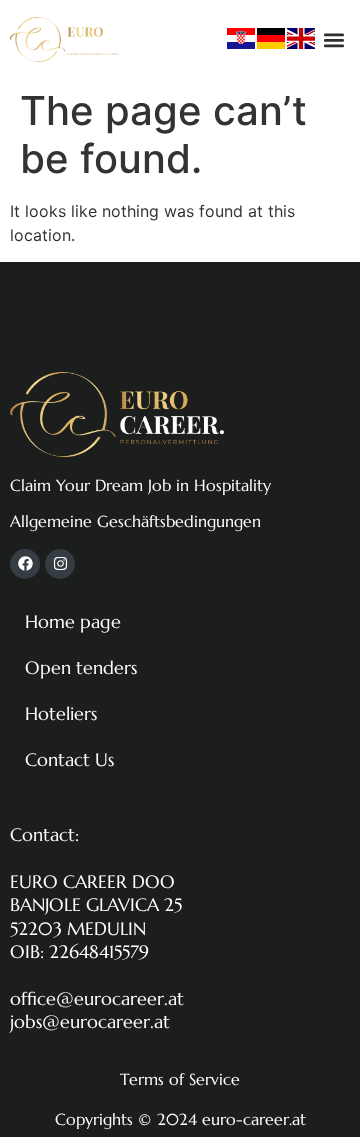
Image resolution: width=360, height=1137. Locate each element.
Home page (73, 621)
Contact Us (69, 759)
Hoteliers (61, 713)
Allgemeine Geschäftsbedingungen (135, 521)
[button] (333, 39)
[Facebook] (25, 564)
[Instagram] (60, 564)
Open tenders (81, 667)
